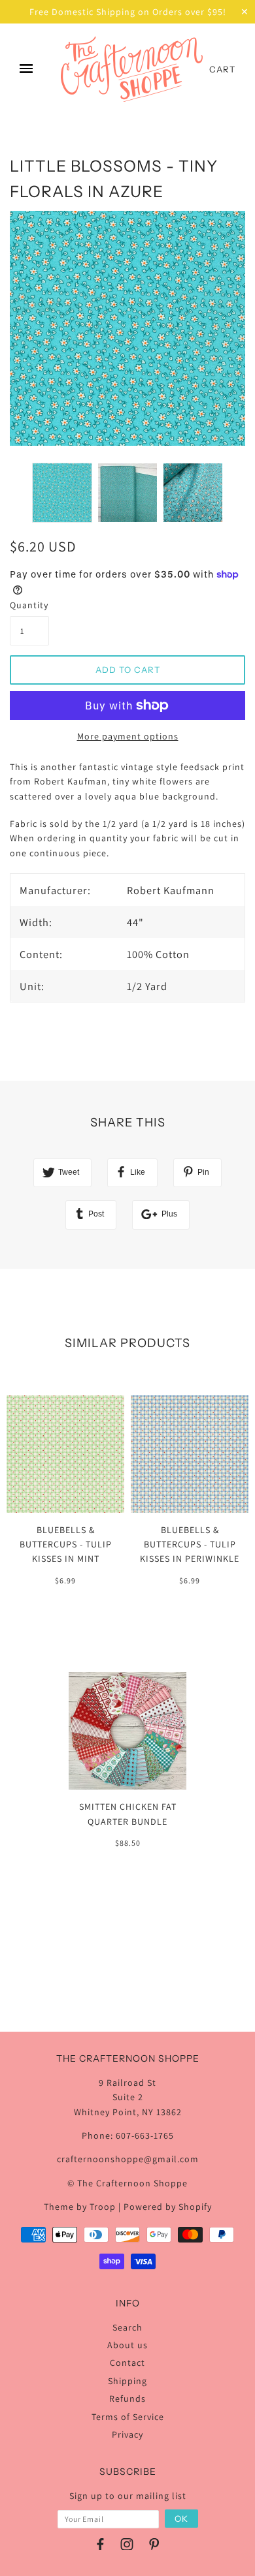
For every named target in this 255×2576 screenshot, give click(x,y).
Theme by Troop (80, 2207)
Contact (127, 2363)
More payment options (128, 736)
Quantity (29, 605)
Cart (222, 69)
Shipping (127, 2381)
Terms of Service (128, 2417)
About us (127, 2345)
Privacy (127, 2434)
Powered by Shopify (168, 2207)
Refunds (127, 2398)
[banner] (132, 69)
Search (127, 2327)
